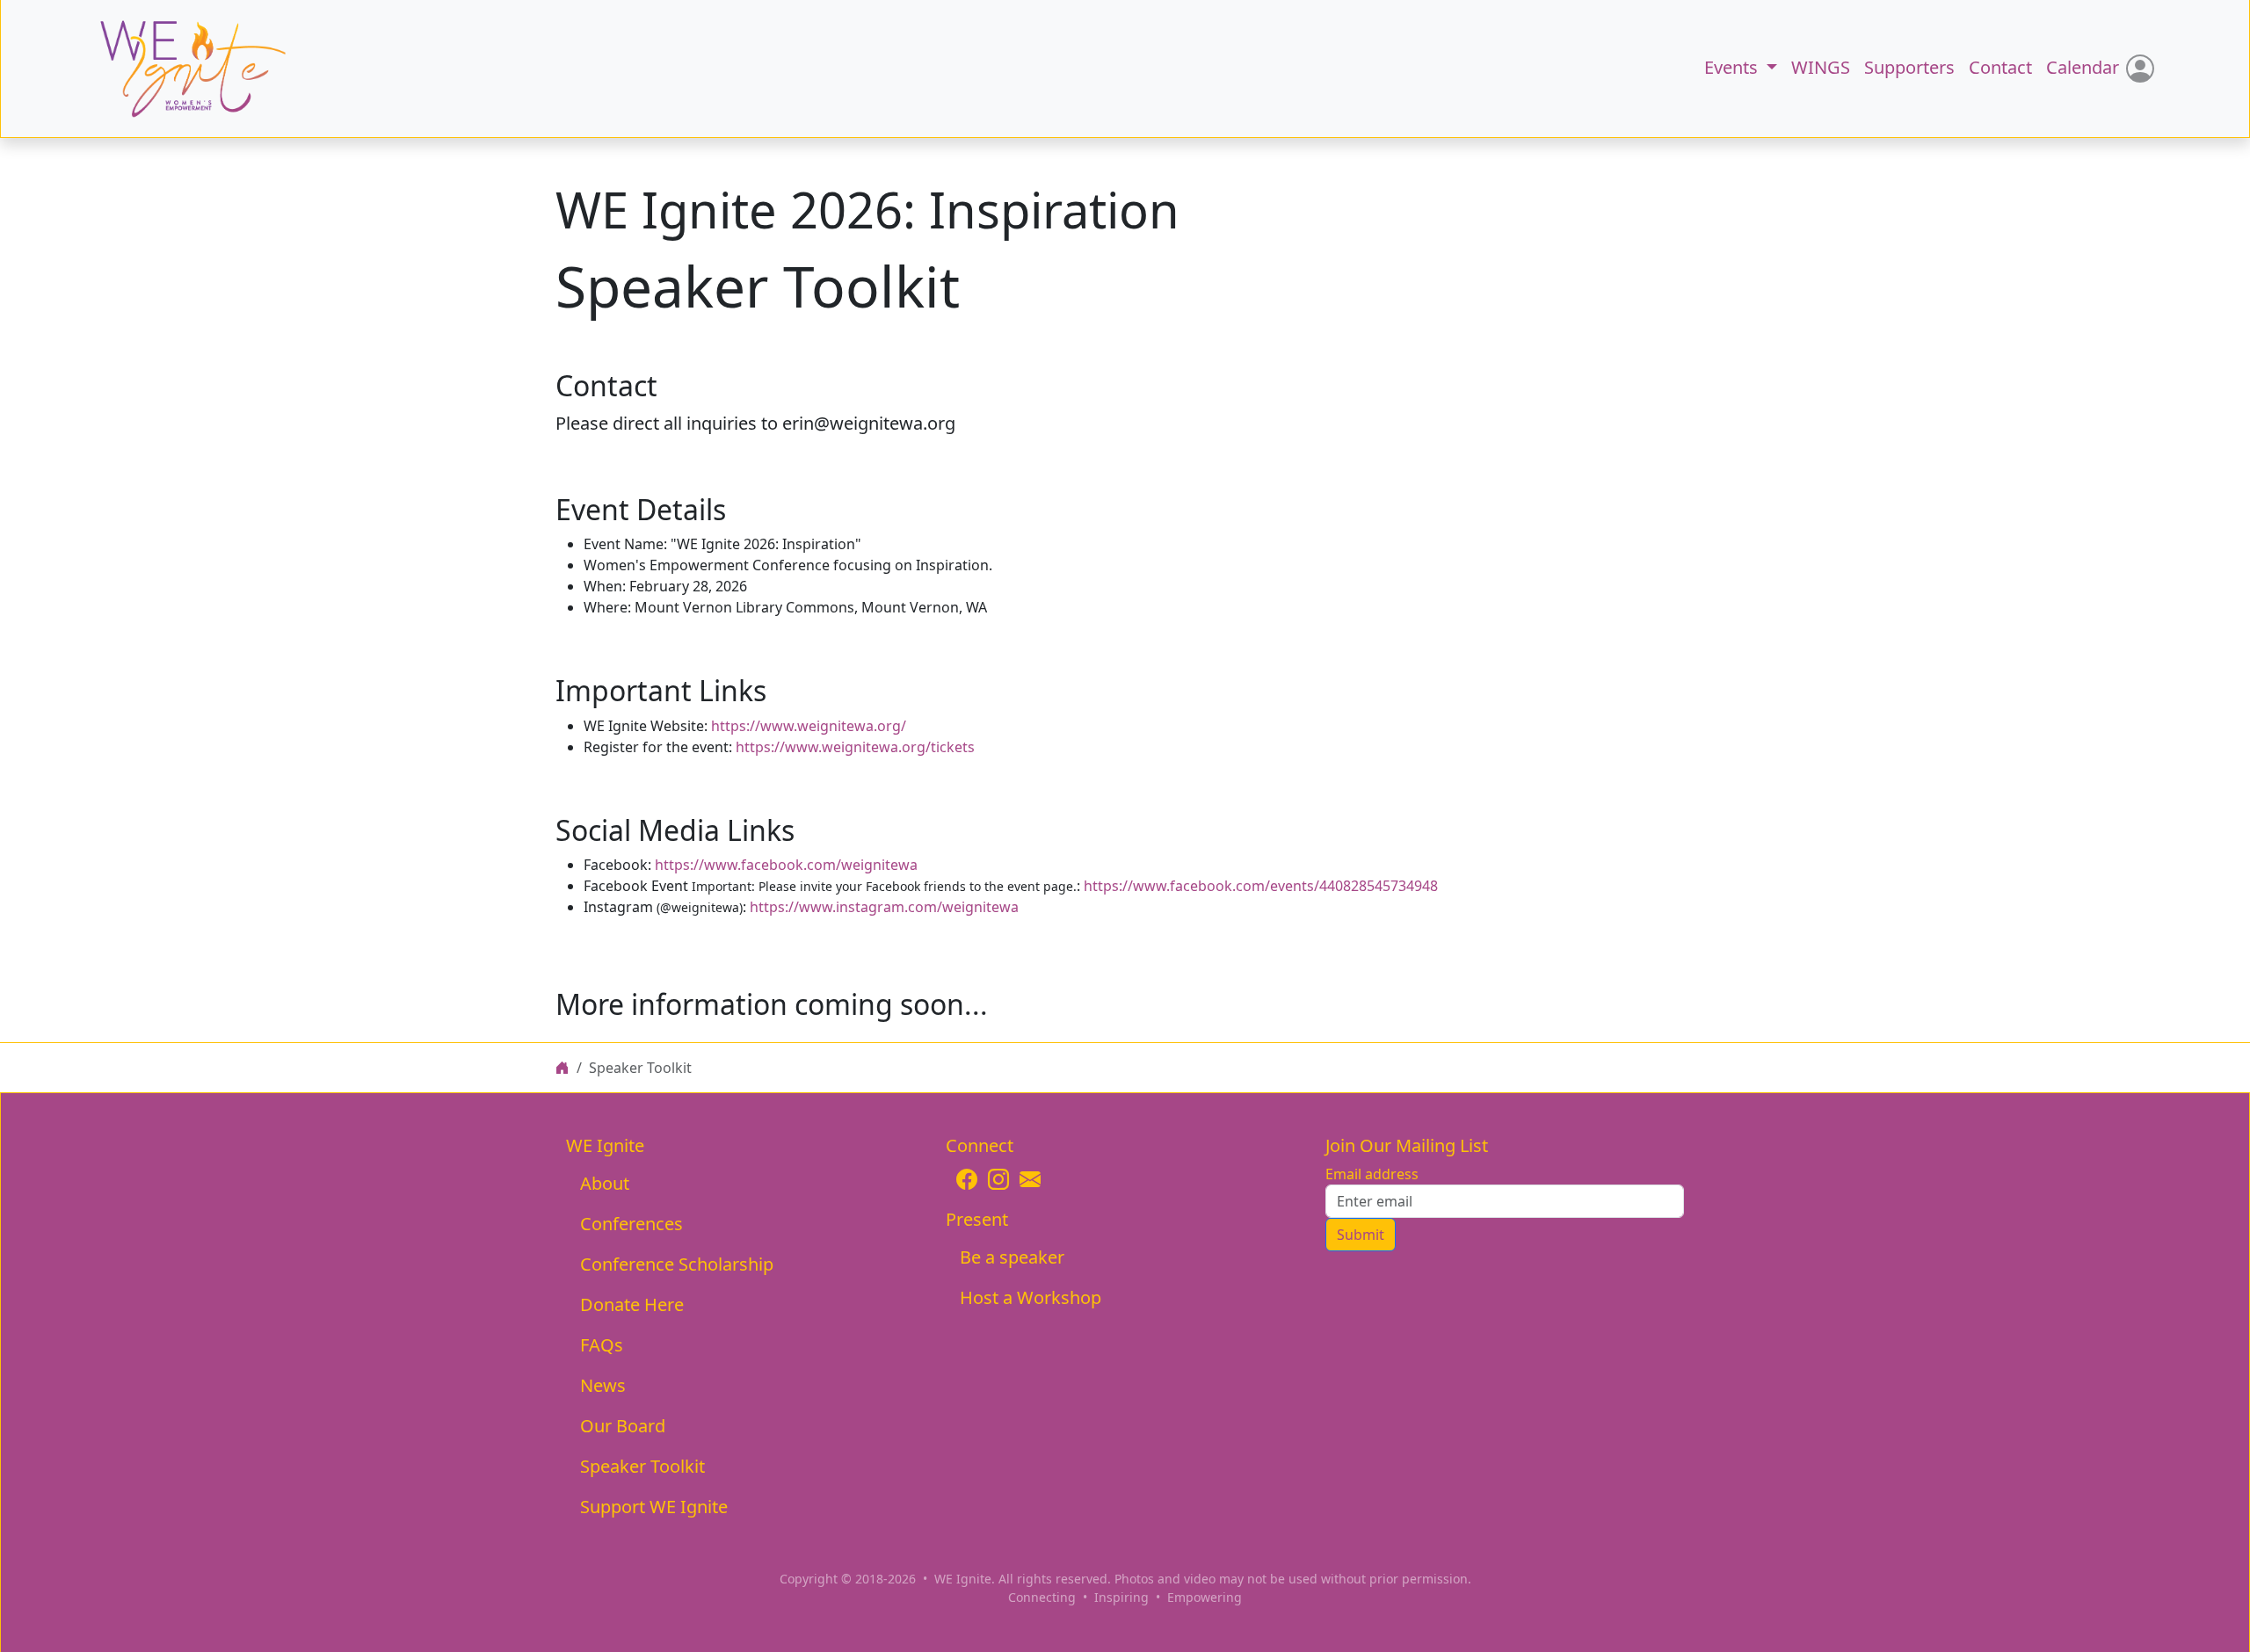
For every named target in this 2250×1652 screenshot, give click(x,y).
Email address (1372, 1174)
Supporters (1909, 67)
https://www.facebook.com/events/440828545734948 (1261, 886)
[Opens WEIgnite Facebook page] (967, 1179)
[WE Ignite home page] (562, 1068)
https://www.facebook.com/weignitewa (786, 865)
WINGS (1821, 67)
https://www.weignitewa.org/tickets (855, 747)
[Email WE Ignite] (1030, 1179)
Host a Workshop (1031, 1297)
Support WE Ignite (654, 1507)
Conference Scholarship (677, 1264)
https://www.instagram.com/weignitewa (884, 907)
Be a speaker (1012, 1257)
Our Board (623, 1426)
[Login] (2140, 69)
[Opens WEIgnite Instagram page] (998, 1179)
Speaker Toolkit (642, 1466)
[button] (174, 69)
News (603, 1385)
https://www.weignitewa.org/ (809, 726)
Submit (1361, 1235)
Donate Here (632, 1304)
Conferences (631, 1224)
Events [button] (1733, 67)
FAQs (602, 1345)
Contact (2000, 67)
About (605, 1183)
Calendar (2083, 67)
